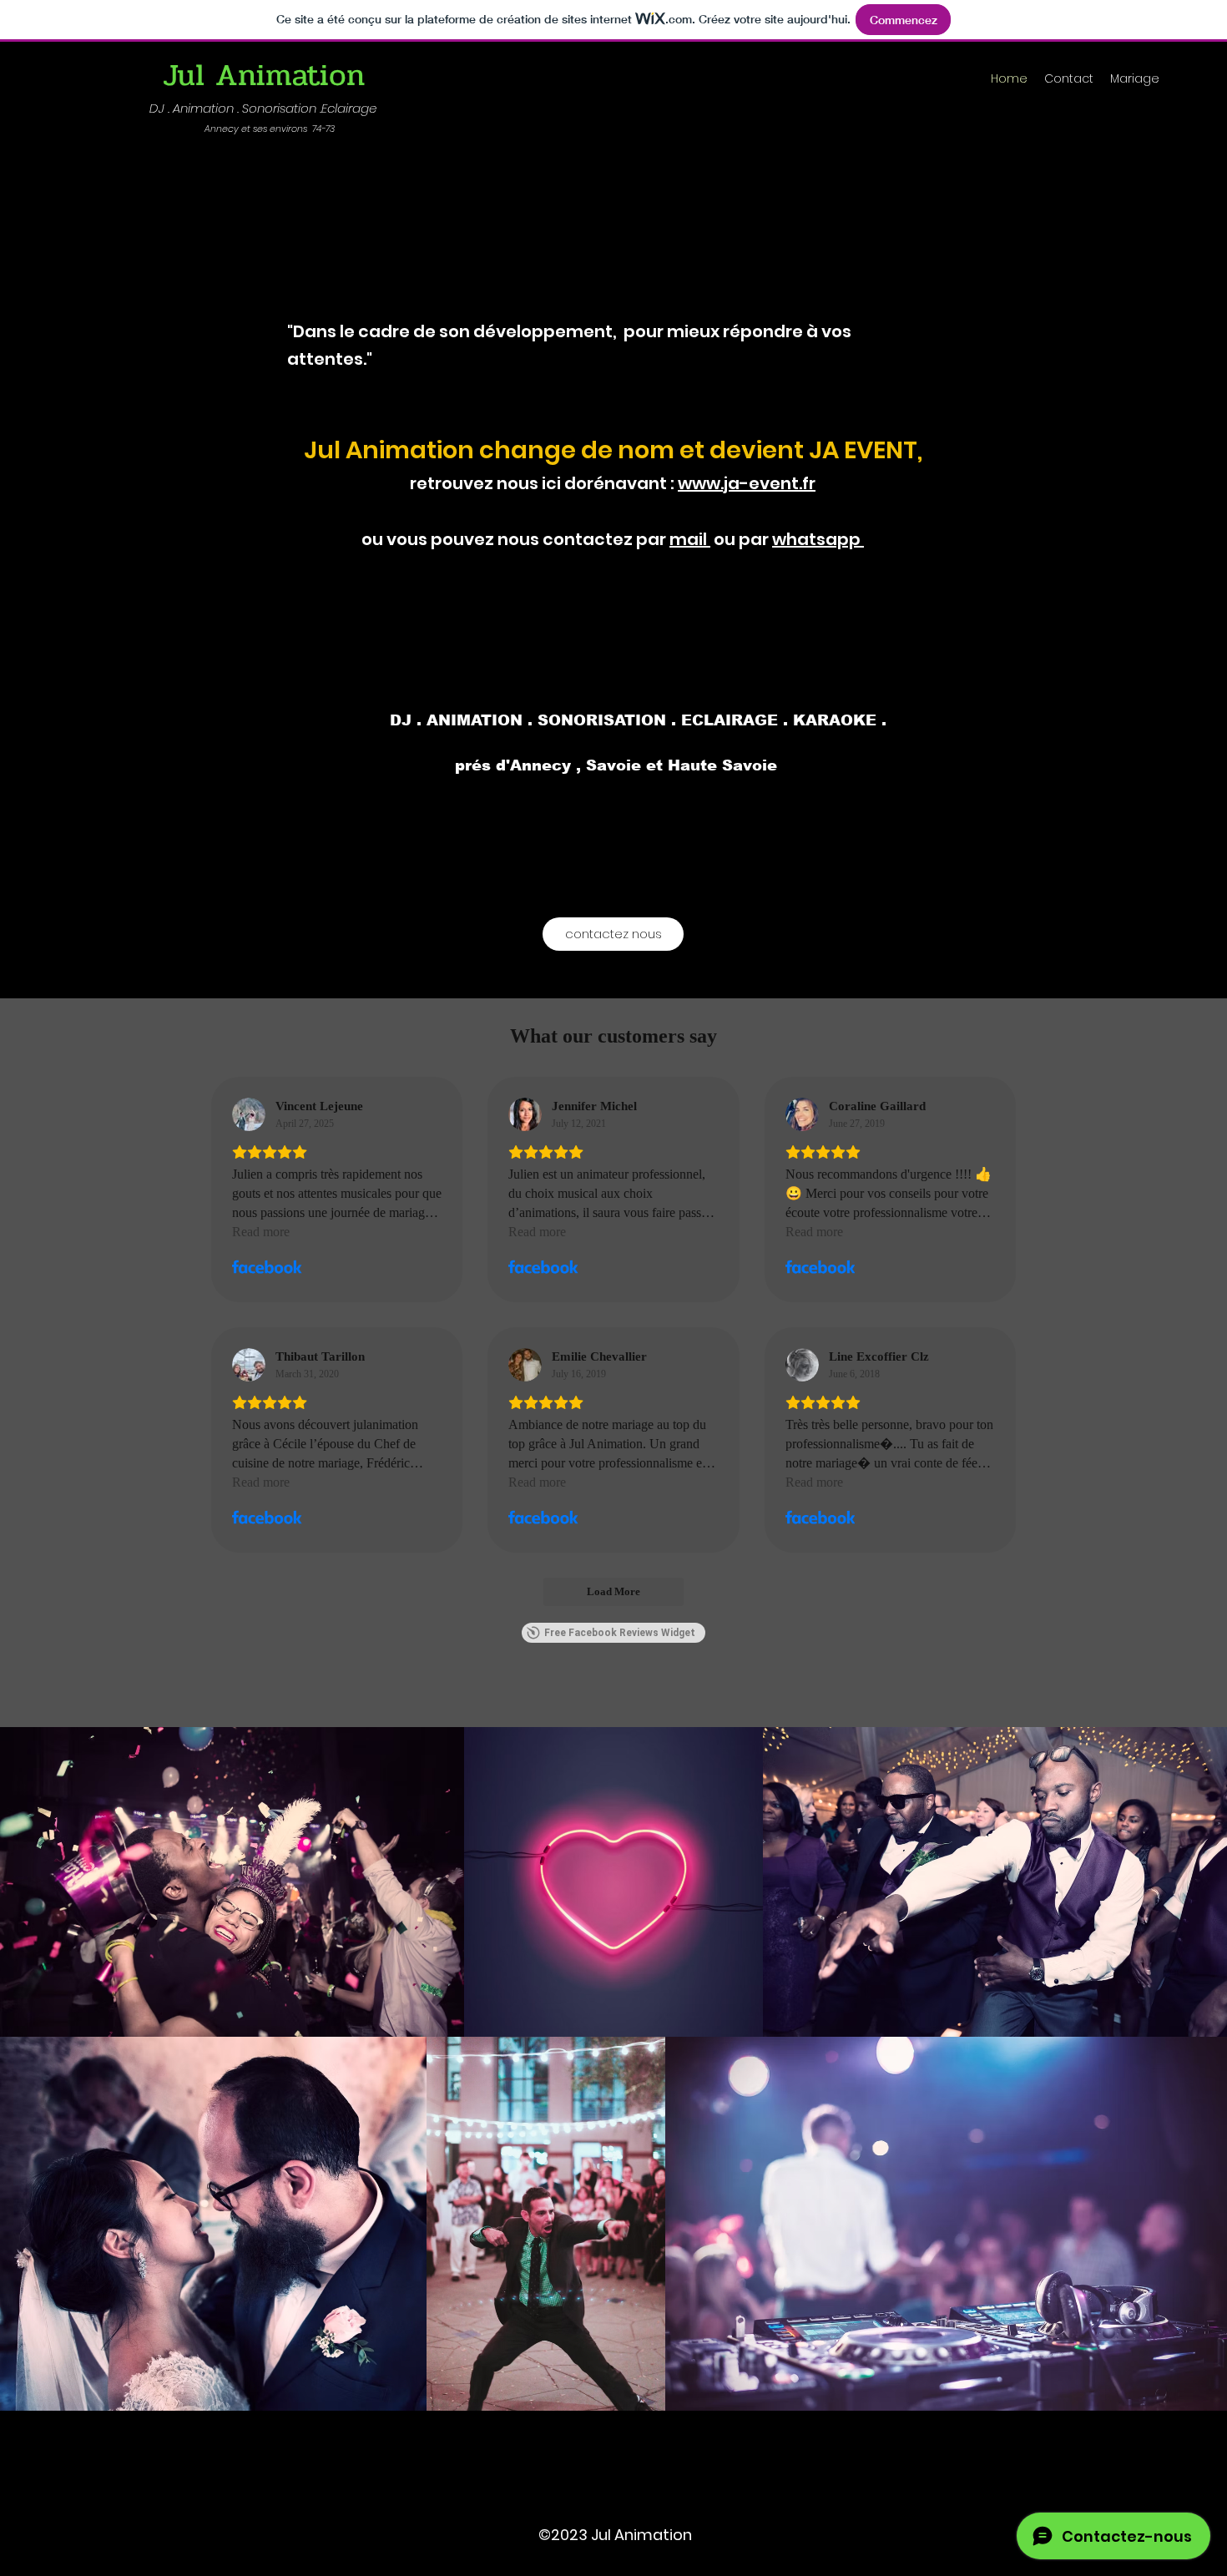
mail (690, 539)
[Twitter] (613, 2478)
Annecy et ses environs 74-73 (270, 129)
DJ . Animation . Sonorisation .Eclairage (263, 108)
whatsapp (818, 539)
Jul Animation (264, 75)
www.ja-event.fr (747, 483)
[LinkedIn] (639, 2478)
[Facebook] (588, 2478)
